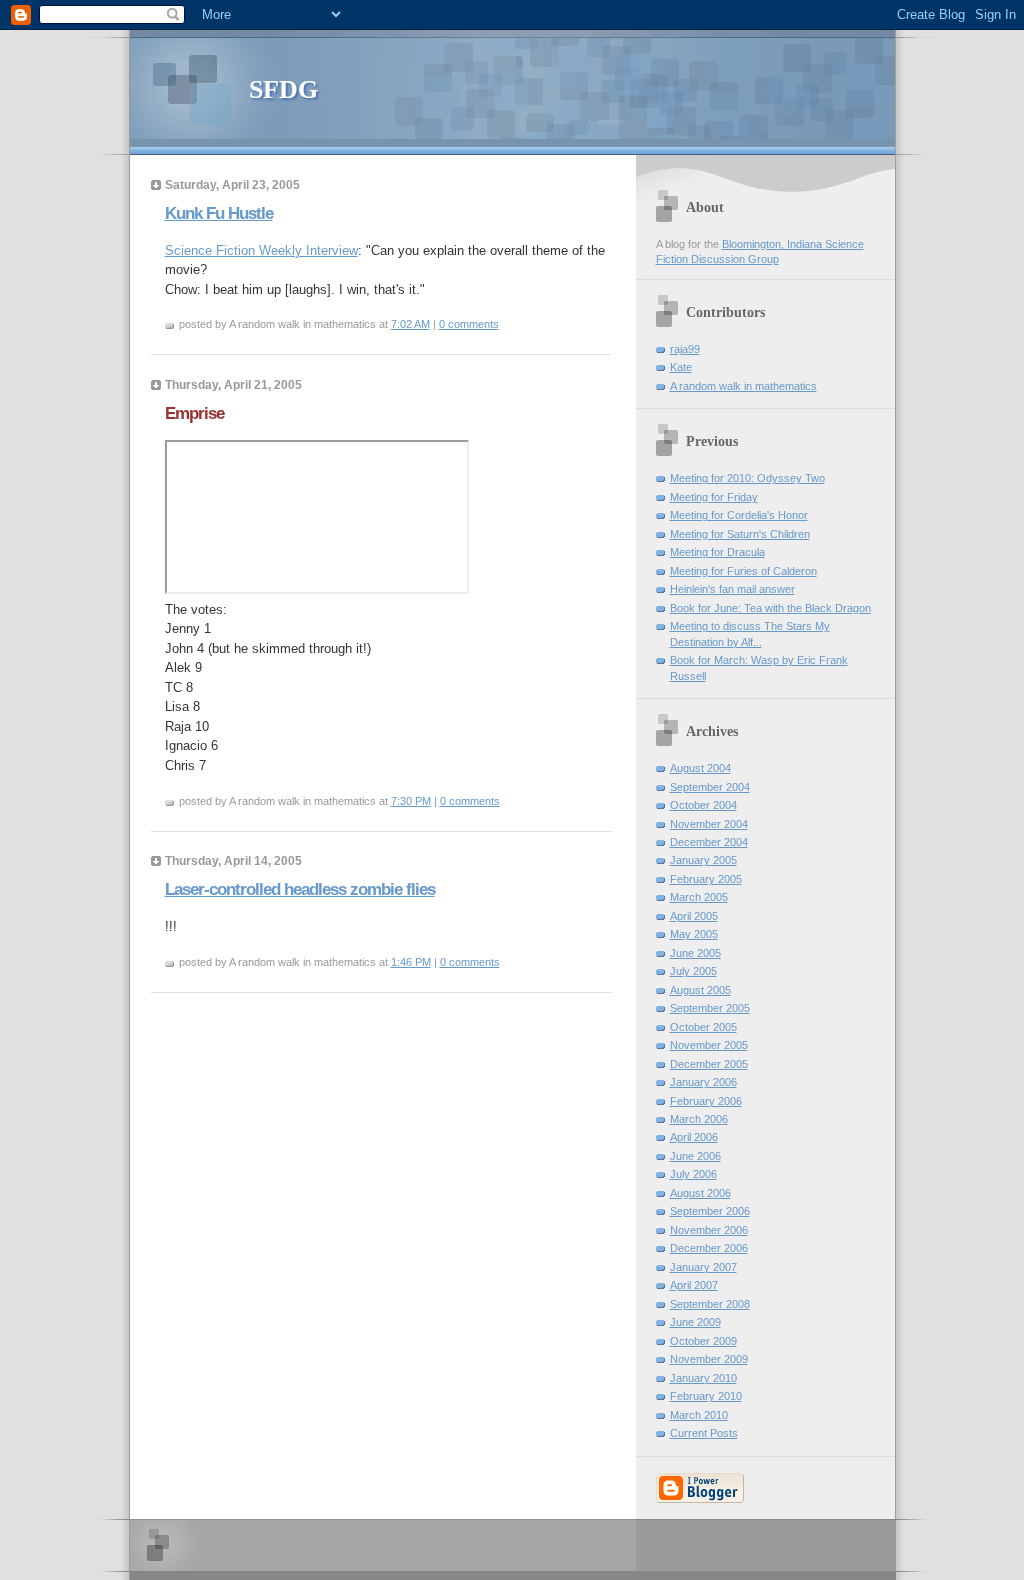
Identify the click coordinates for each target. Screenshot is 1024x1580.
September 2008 (710, 1304)
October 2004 (703, 805)
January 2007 (703, 1267)
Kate (681, 367)
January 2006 (703, 1082)
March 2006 (699, 1119)
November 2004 (709, 824)
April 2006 (694, 1137)
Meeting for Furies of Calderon (743, 571)
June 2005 (695, 953)
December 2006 (709, 1248)
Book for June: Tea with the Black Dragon (770, 608)
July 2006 (693, 1174)
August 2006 (700, 1193)
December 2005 (709, 1064)
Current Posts (704, 1433)
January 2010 (703, 1378)
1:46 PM (411, 962)
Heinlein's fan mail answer (732, 589)
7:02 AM (410, 324)
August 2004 (700, 768)
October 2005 (703, 1027)
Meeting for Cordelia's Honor (739, 515)
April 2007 (694, 1285)
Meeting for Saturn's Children (740, 534)
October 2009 (703, 1341)
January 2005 (703, 860)
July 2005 (693, 971)
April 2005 (694, 916)
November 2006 (709, 1230)
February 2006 (706, 1101)
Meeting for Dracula (717, 552)
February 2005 (706, 879)
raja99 (685, 349)
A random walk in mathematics (743, 386)
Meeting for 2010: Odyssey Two (747, 478)
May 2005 (694, 934)
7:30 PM (411, 801)
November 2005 (709, 1045)
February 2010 (706, 1396)
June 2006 (695, 1156)
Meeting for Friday (714, 497)
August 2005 (700, 990)
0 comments (469, 324)
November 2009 (709, 1359)
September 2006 (710, 1211)
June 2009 (695, 1322)
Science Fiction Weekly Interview (261, 250)
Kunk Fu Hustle (219, 213)
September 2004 (710, 787)
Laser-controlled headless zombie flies (300, 889)
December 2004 (709, 842)
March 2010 (699, 1415)
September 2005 (710, 1008)
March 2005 (699, 897)
